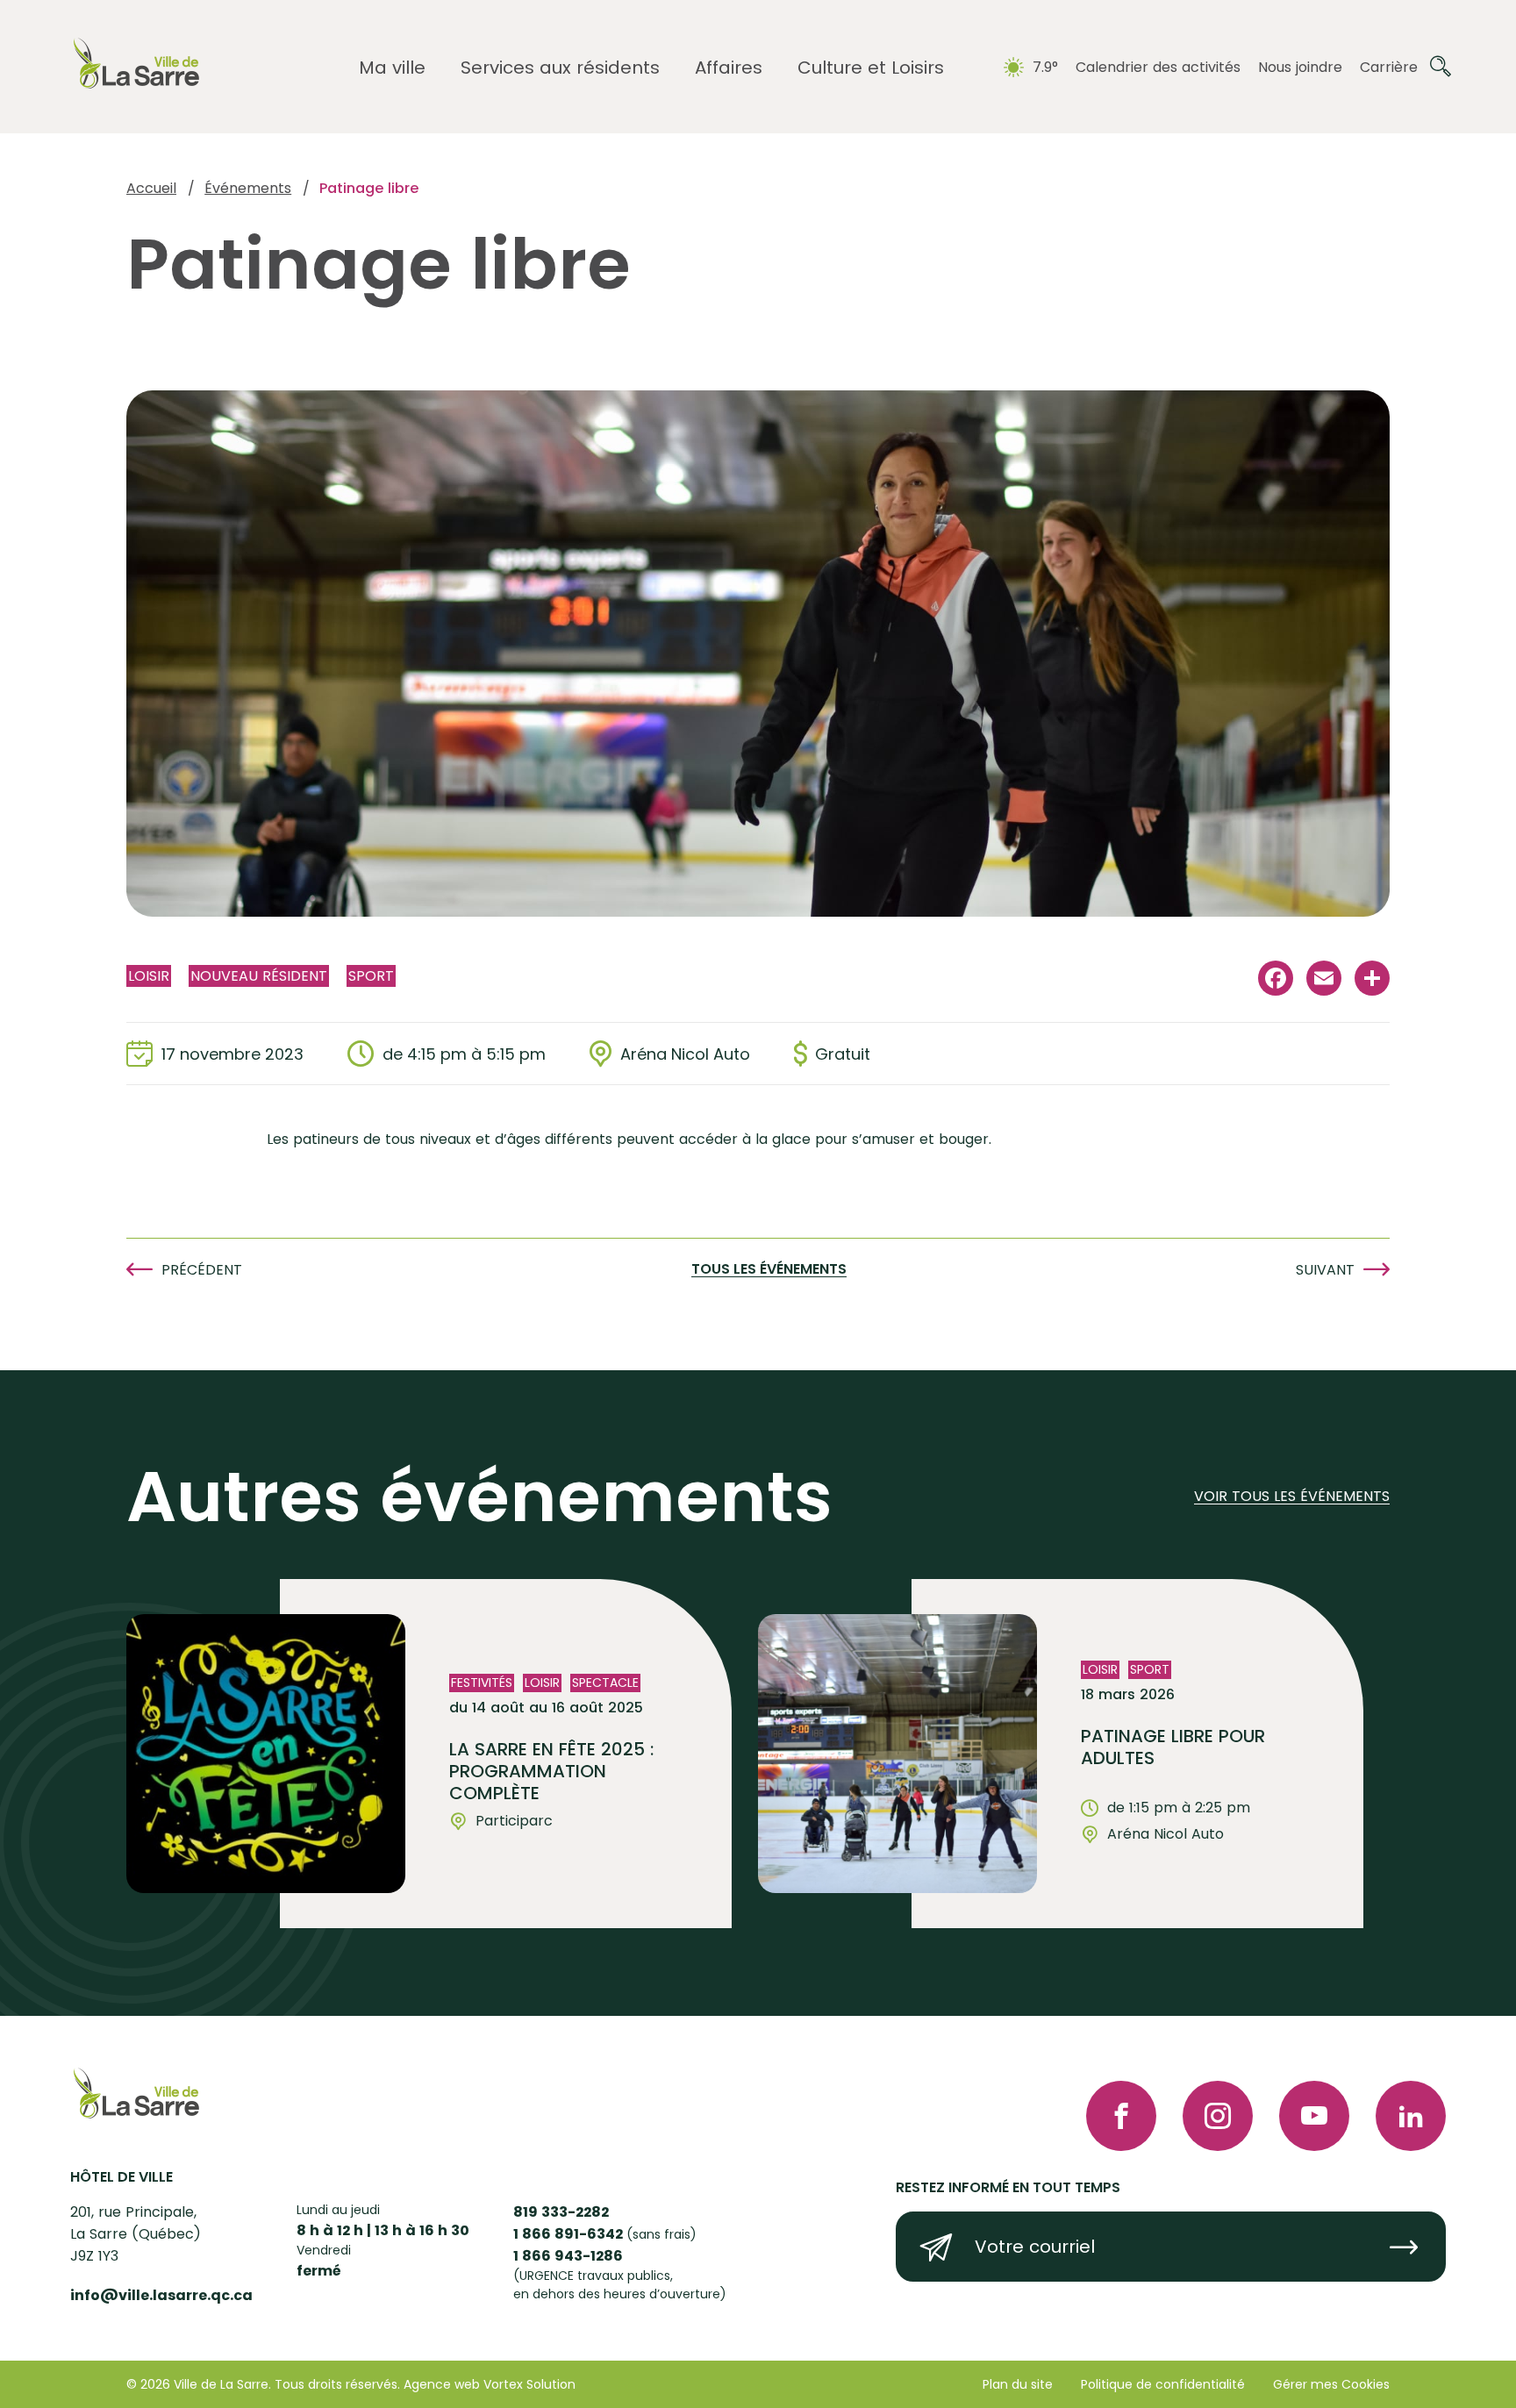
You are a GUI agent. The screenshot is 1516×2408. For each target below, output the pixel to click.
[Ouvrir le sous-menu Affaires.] (729, 68)
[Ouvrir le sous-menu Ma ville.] (392, 68)
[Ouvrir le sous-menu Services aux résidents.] (560, 68)
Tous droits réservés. (337, 2384)
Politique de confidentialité (1163, 2384)
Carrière (1389, 67)
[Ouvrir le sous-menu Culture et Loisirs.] (871, 68)
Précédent (202, 1270)
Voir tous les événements (1292, 1497)
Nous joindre (1300, 67)
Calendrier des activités (1158, 67)
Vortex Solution (529, 2384)
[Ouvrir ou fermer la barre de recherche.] (1441, 67)
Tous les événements (769, 1270)
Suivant (1325, 1270)
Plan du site (1018, 2384)
